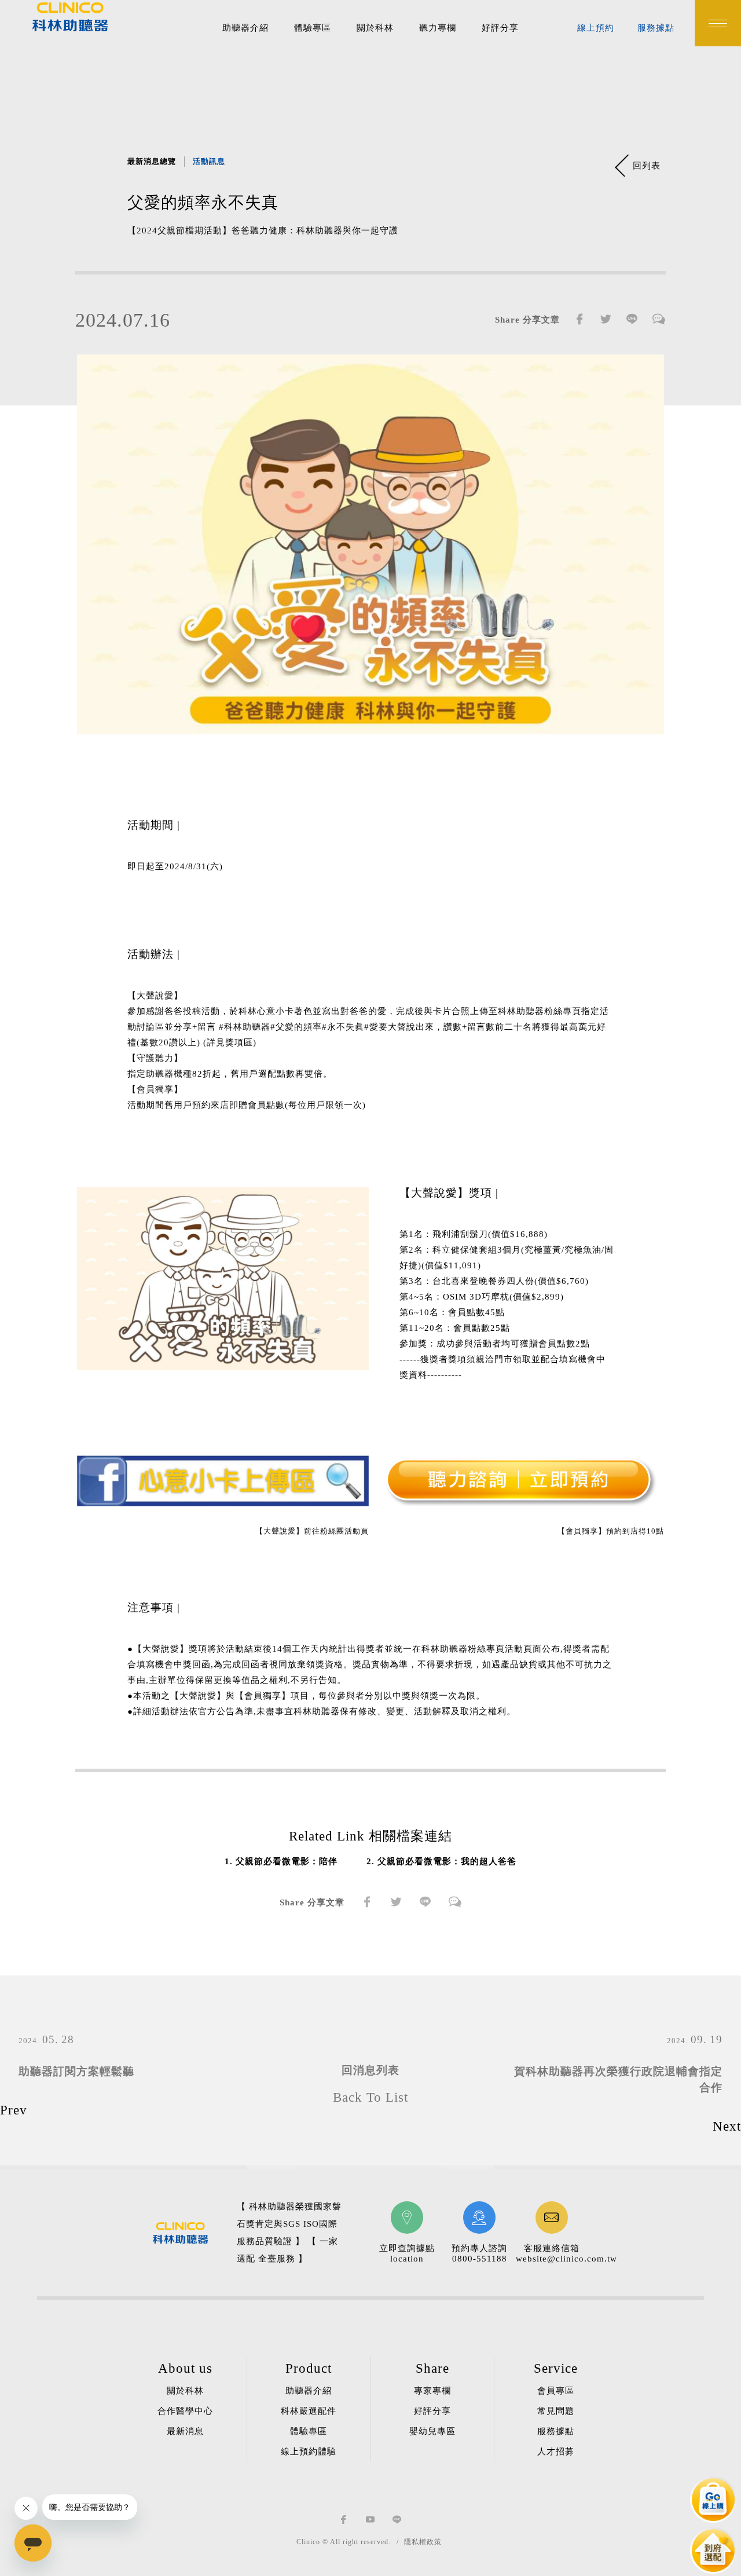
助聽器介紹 (245, 28)
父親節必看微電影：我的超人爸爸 (447, 1861)
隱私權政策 (423, 2542)
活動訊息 (209, 161)
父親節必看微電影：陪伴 (287, 1861)
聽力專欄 (438, 28)
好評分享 (500, 28)
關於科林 (375, 28)
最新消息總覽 (152, 161)
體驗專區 (313, 28)
